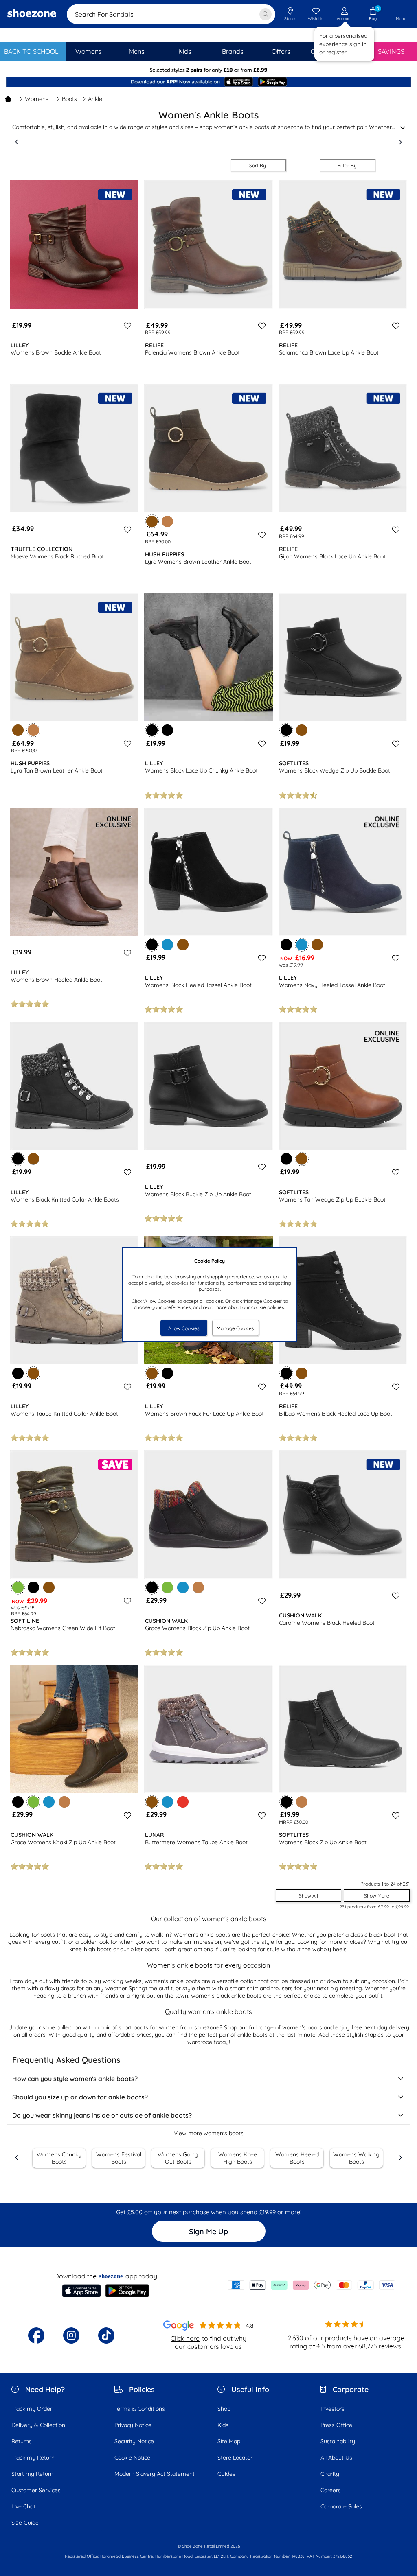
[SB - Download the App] (208, 83)
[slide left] (17, 142)
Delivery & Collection (38, 2425)
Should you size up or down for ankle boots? (80, 2097)
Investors (333, 2409)
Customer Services (36, 2490)
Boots (69, 99)
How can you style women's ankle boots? (75, 2079)
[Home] (8, 99)
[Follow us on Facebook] (36, 2335)
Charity (330, 2474)
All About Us (336, 2458)
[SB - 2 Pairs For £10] (208, 70)
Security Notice (134, 2441)
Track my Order (32, 2409)
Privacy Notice (133, 2425)
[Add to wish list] (126, 326)
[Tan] (167, 521)
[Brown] (18, 730)
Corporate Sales (341, 2506)
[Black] (167, 730)
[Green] (167, 1587)
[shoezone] (32, 14)
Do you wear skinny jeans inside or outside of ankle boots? (102, 2115)
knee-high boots (90, 1949)
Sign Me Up (208, 2231)
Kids (223, 2425)
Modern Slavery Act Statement (155, 2474)
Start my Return (32, 2474)
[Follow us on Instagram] (71, 2335)
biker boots (145, 1949)
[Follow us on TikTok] (106, 2335)
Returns (22, 2441)
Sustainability (338, 2441)
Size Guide (25, 2523)
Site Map (229, 2441)
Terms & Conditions (140, 2409)
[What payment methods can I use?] (312, 2285)
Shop (224, 2409)
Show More (377, 1896)
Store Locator (235, 2458)
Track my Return (33, 2458)
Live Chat (23, 2506)
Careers (331, 2490)
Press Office (336, 2425)
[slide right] (400, 142)
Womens (37, 99)
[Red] (183, 1802)
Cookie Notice (132, 2458)
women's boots (302, 2027)
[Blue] (167, 945)
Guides (226, 2474)
